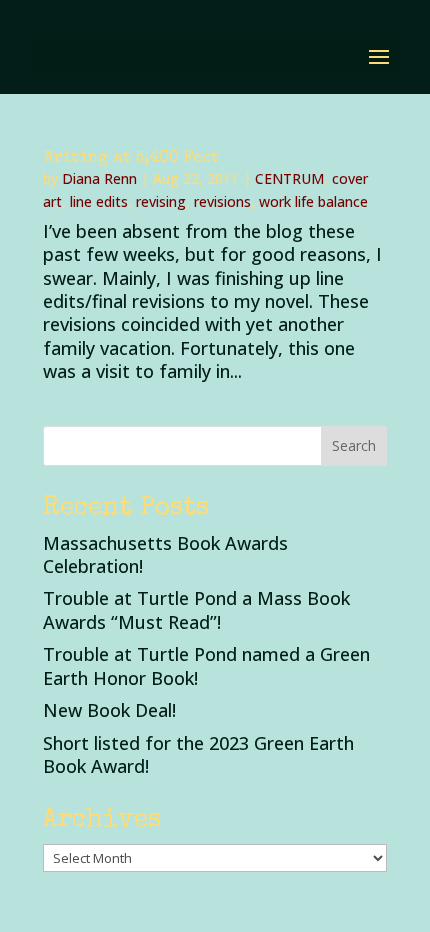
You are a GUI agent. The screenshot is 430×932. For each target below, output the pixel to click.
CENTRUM (289, 178)
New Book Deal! (109, 710)
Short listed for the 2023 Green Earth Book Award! (198, 754)
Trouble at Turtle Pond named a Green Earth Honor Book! (206, 665)
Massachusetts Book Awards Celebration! (165, 554)
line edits (99, 201)
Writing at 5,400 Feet (131, 159)
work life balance (313, 201)
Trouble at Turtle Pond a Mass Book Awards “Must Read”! (196, 609)
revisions (222, 201)
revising (161, 201)
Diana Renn (99, 178)
